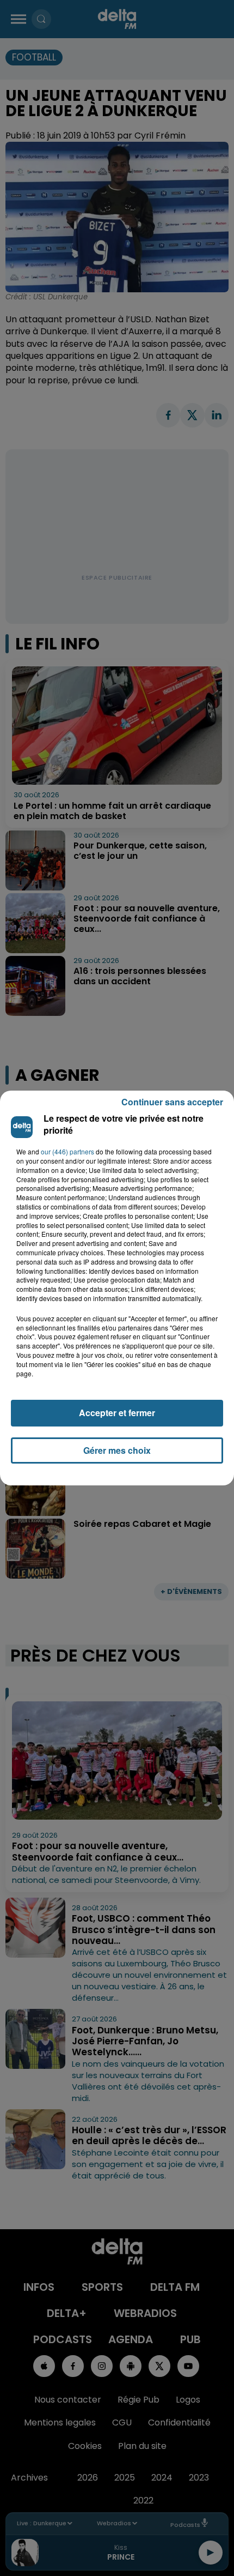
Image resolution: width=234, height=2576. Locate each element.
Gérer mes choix (117, 1450)
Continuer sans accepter (172, 1102)
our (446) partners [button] (67, 1152)
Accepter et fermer (117, 1413)
